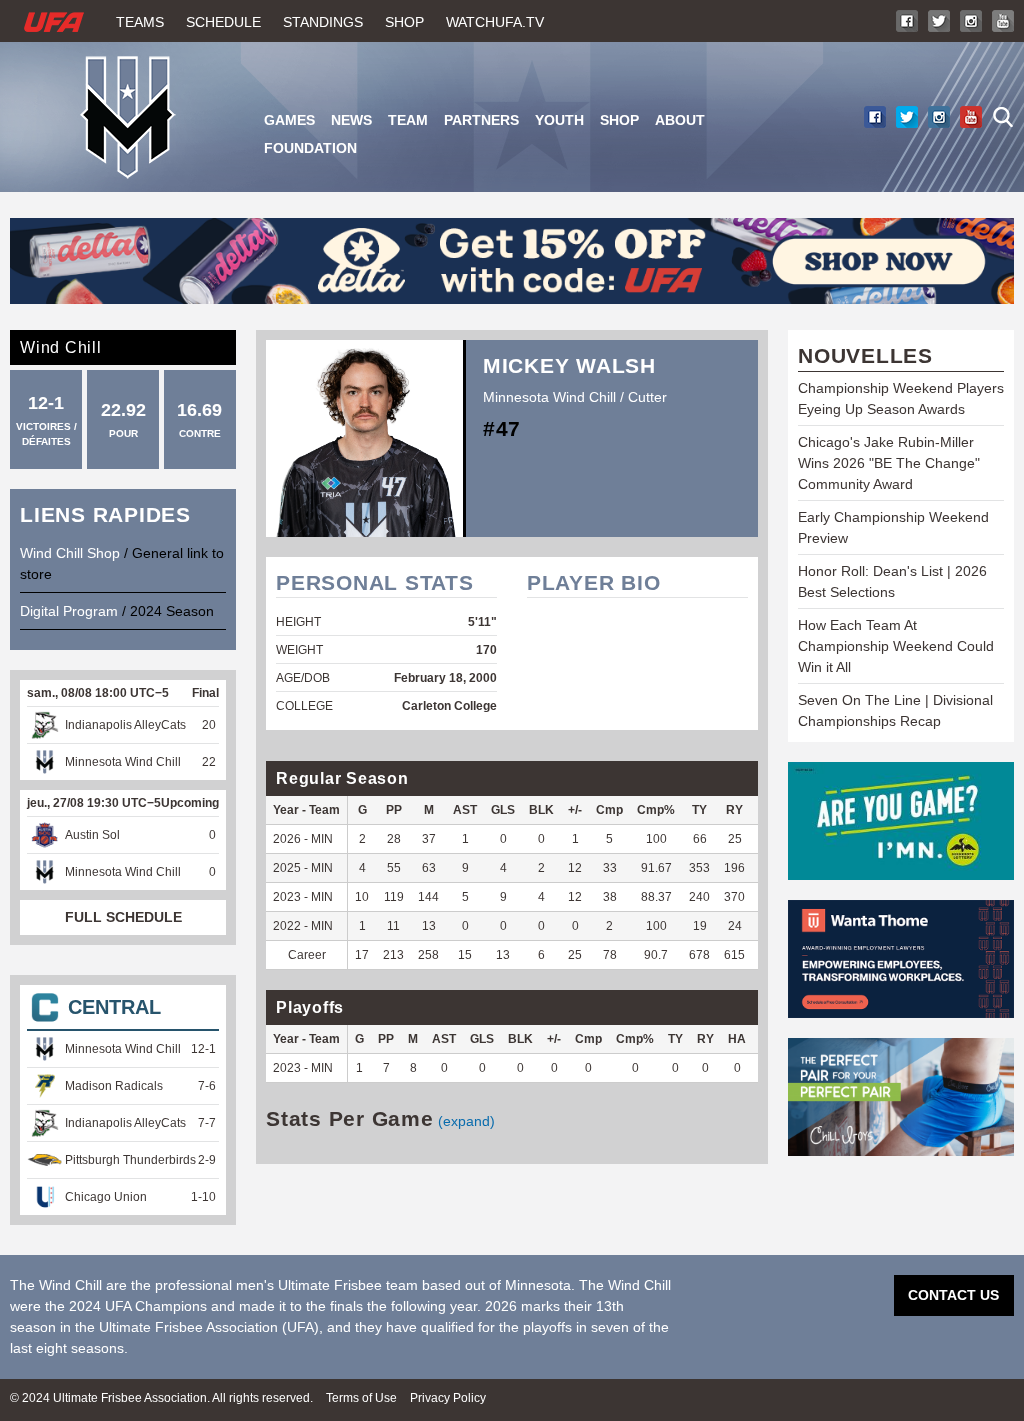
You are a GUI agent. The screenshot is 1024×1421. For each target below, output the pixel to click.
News (351, 120)
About (680, 120)
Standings (323, 22)
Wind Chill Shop (70, 553)
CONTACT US (953, 1295)
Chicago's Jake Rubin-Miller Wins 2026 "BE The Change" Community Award (889, 463)
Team (408, 120)
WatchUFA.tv (495, 22)
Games (289, 120)
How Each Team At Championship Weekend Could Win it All (896, 646)
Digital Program (69, 611)
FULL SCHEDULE (123, 917)
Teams (140, 22)
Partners (481, 120)
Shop (404, 22)
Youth (559, 120)
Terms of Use (361, 1398)
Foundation (310, 148)
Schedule (223, 22)
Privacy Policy (448, 1398)
